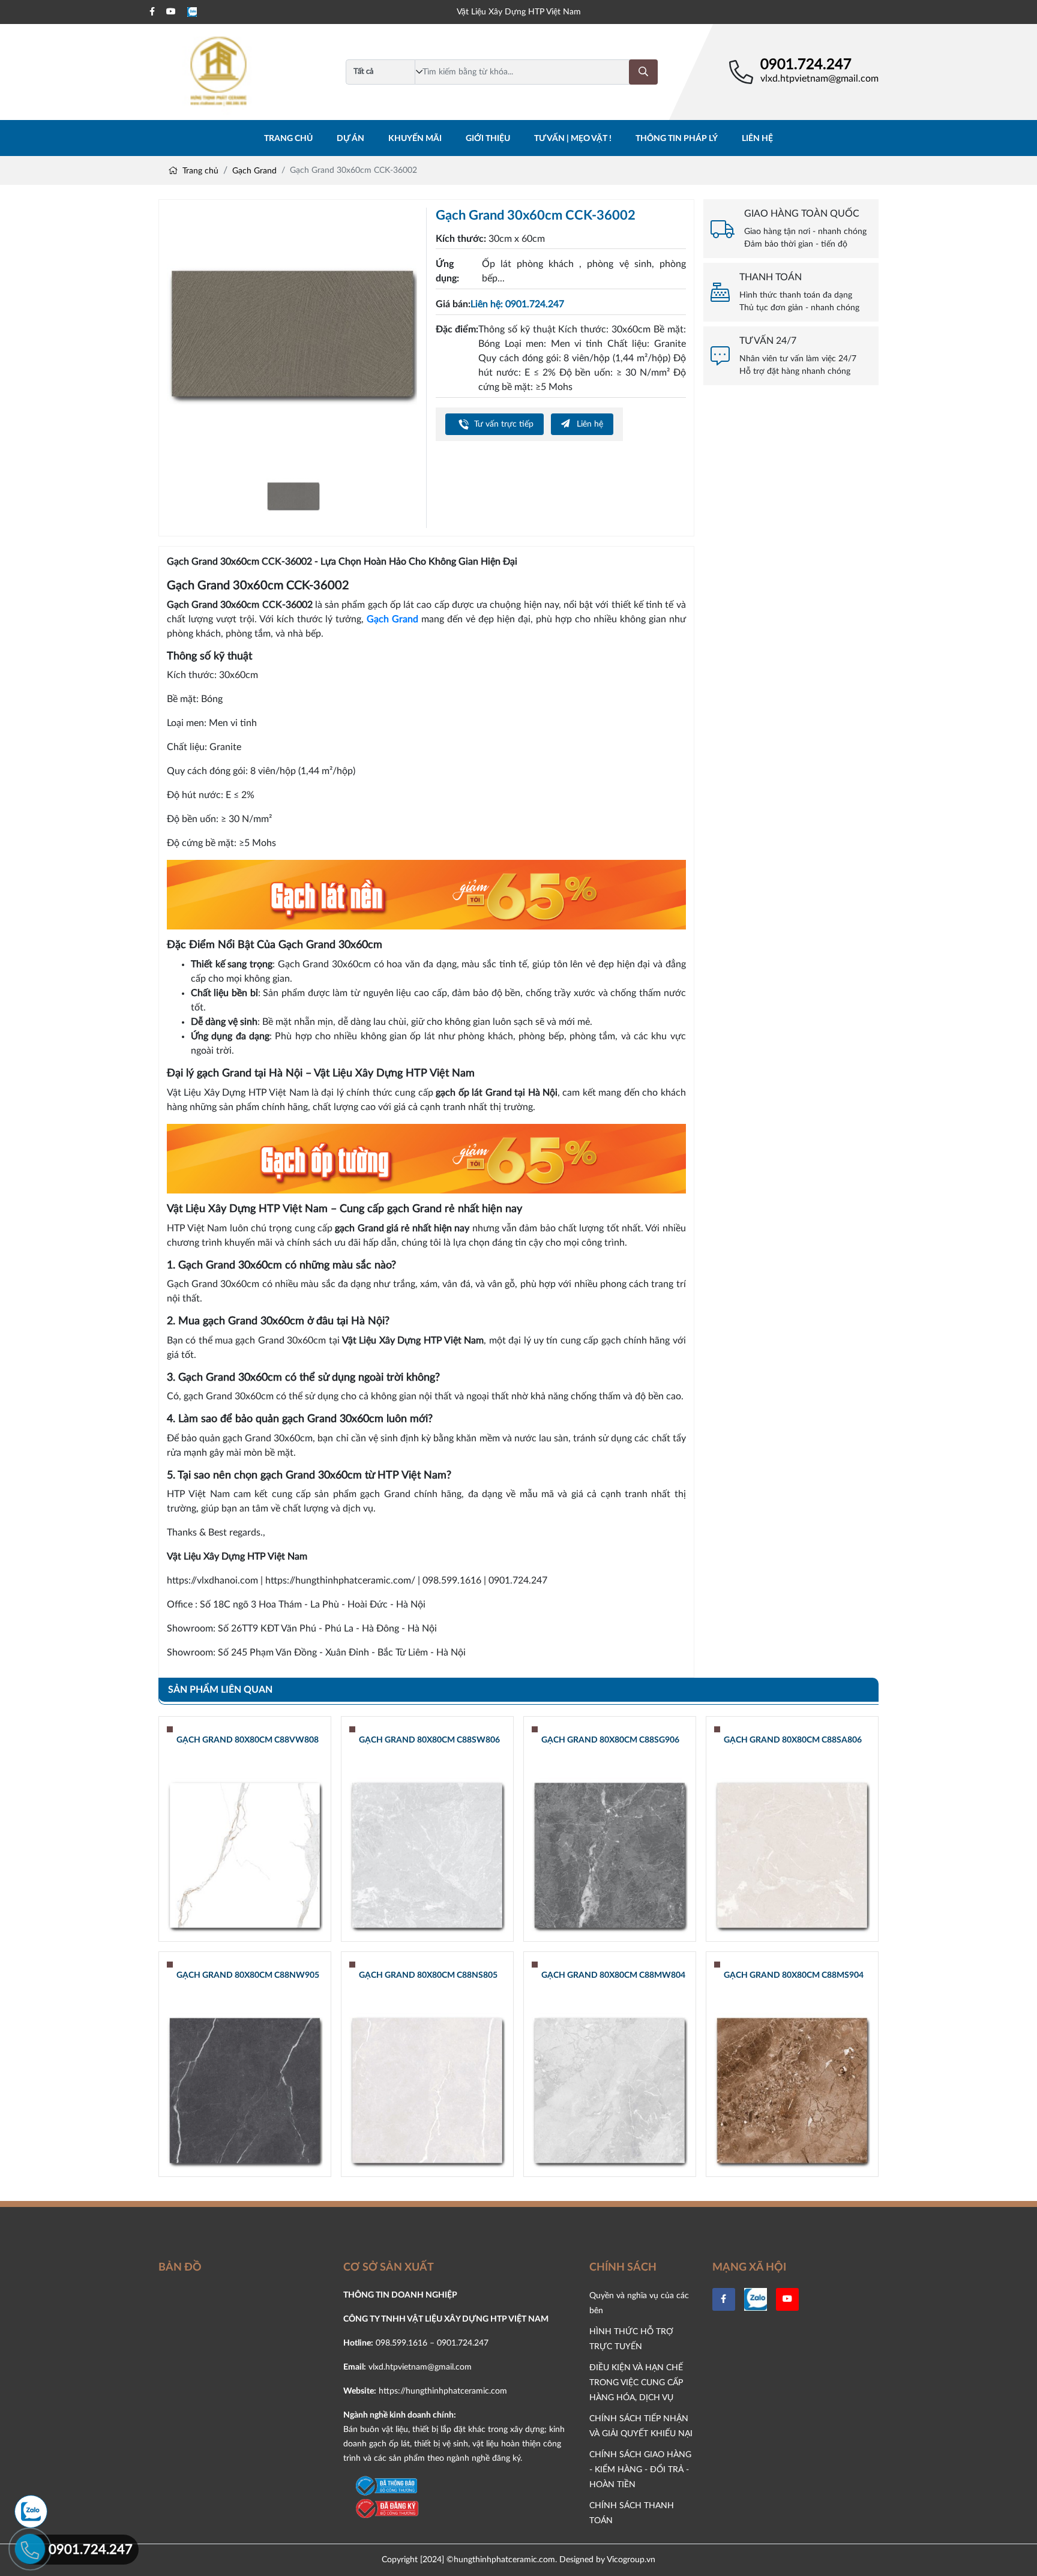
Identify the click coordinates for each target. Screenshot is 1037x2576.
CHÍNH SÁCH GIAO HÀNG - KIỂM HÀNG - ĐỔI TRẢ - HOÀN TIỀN (640, 2469)
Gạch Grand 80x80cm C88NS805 (428, 1975)
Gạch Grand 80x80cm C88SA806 (793, 1740)
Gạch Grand (254, 171)
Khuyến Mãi (415, 139)
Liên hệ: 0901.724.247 (517, 304)
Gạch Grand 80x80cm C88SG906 (610, 1740)
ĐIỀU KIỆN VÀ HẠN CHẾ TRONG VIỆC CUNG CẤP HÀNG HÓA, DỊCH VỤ (636, 2382)
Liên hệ (757, 139)
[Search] (643, 72)
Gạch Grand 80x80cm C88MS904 (794, 1975)
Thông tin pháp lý (677, 139)
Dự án (350, 139)
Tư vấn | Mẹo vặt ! (573, 139)
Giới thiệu (488, 139)
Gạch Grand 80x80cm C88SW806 (429, 1740)
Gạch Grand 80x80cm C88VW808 (248, 1740)
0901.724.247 (806, 65)
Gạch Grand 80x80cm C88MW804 (613, 1975)
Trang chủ (288, 139)
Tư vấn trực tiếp (503, 424)
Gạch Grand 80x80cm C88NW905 (248, 1975)
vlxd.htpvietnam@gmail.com (819, 79)
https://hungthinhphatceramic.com (443, 2391)
